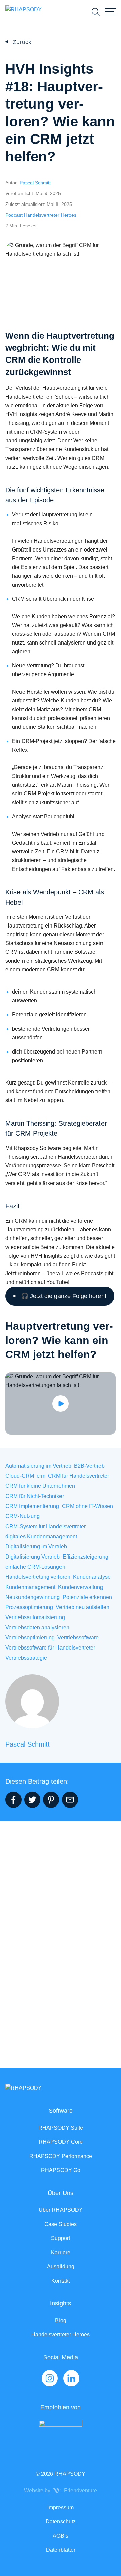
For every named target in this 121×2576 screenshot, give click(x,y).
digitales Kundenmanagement (41, 1536)
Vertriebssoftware (78, 1638)
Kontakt (61, 2281)
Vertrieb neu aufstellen (83, 1607)
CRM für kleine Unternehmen (40, 1486)
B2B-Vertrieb (89, 1466)
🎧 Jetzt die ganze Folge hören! (64, 1296)
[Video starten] (61, 1403)
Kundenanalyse (92, 1577)
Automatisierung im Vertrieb (38, 1466)
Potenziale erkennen (87, 1597)
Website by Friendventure (61, 2491)
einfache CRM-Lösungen (35, 1567)
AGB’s (61, 2536)
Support (61, 2238)
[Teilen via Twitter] (32, 1800)
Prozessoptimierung (29, 1607)
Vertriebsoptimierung (30, 1638)
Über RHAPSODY (61, 2210)
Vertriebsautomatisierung (35, 1617)
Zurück (22, 42)
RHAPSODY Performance (61, 2156)
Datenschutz (61, 2522)
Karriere (61, 2252)
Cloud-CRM (20, 1476)
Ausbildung (61, 2267)
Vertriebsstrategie (26, 1658)
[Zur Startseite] (24, 12)
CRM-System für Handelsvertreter (46, 1526)
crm (41, 1476)
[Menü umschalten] (111, 12)
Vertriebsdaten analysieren (37, 1627)
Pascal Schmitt (35, 183)
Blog (61, 2320)
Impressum (61, 2507)
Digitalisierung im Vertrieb (36, 1547)
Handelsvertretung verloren (38, 1577)
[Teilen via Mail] (70, 1800)
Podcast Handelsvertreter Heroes (41, 215)
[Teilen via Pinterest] (51, 1800)
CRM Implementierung (32, 1506)
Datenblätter (61, 2550)
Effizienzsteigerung (85, 1557)
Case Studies (61, 2224)
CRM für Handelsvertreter (78, 1476)
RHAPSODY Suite (61, 2128)
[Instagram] (50, 2378)
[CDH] (61, 2434)
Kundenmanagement (30, 1587)
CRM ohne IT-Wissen (87, 1506)
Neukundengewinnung (33, 1597)
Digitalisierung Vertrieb (33, 1557)
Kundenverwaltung (81, 1587)
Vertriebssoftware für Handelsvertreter (50, 1648)
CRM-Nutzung (23, 1516)
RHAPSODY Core (61, 2142)
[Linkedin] (71, 2378)
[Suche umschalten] (96, 12)
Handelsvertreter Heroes (61, 2335)
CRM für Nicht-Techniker (35, 1496)
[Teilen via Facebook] (13, 1800)
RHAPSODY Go (61, 2170)
